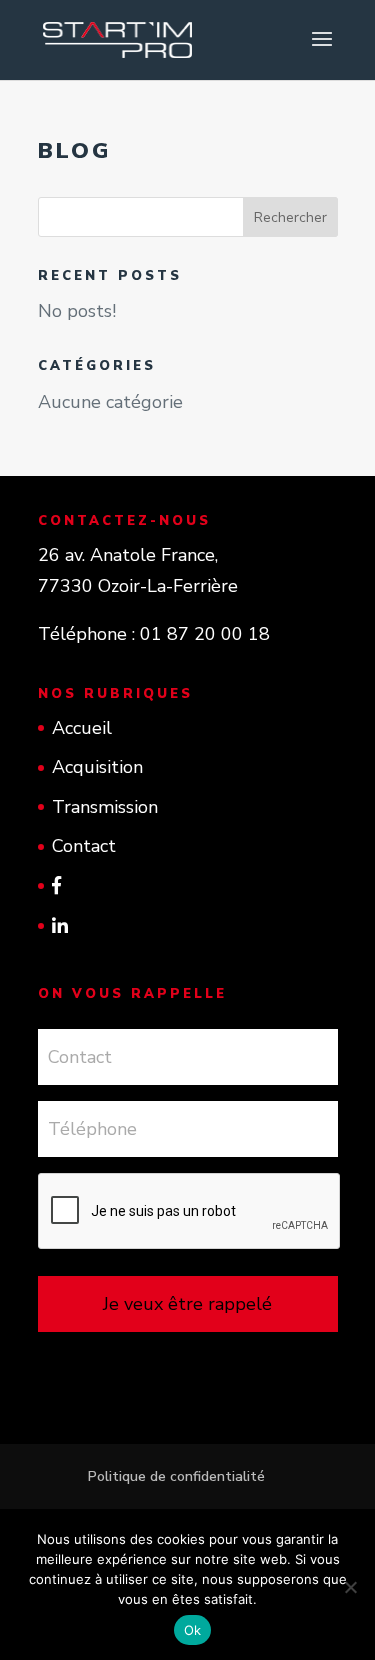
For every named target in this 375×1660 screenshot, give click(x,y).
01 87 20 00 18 (205, 634)
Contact (84, 846)
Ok (193, 1630)
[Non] (350, 1587)
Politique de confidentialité (176, 1476)
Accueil (82, 728)
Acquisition (97, 767)
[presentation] (190, 1212)
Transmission (105, 807)
